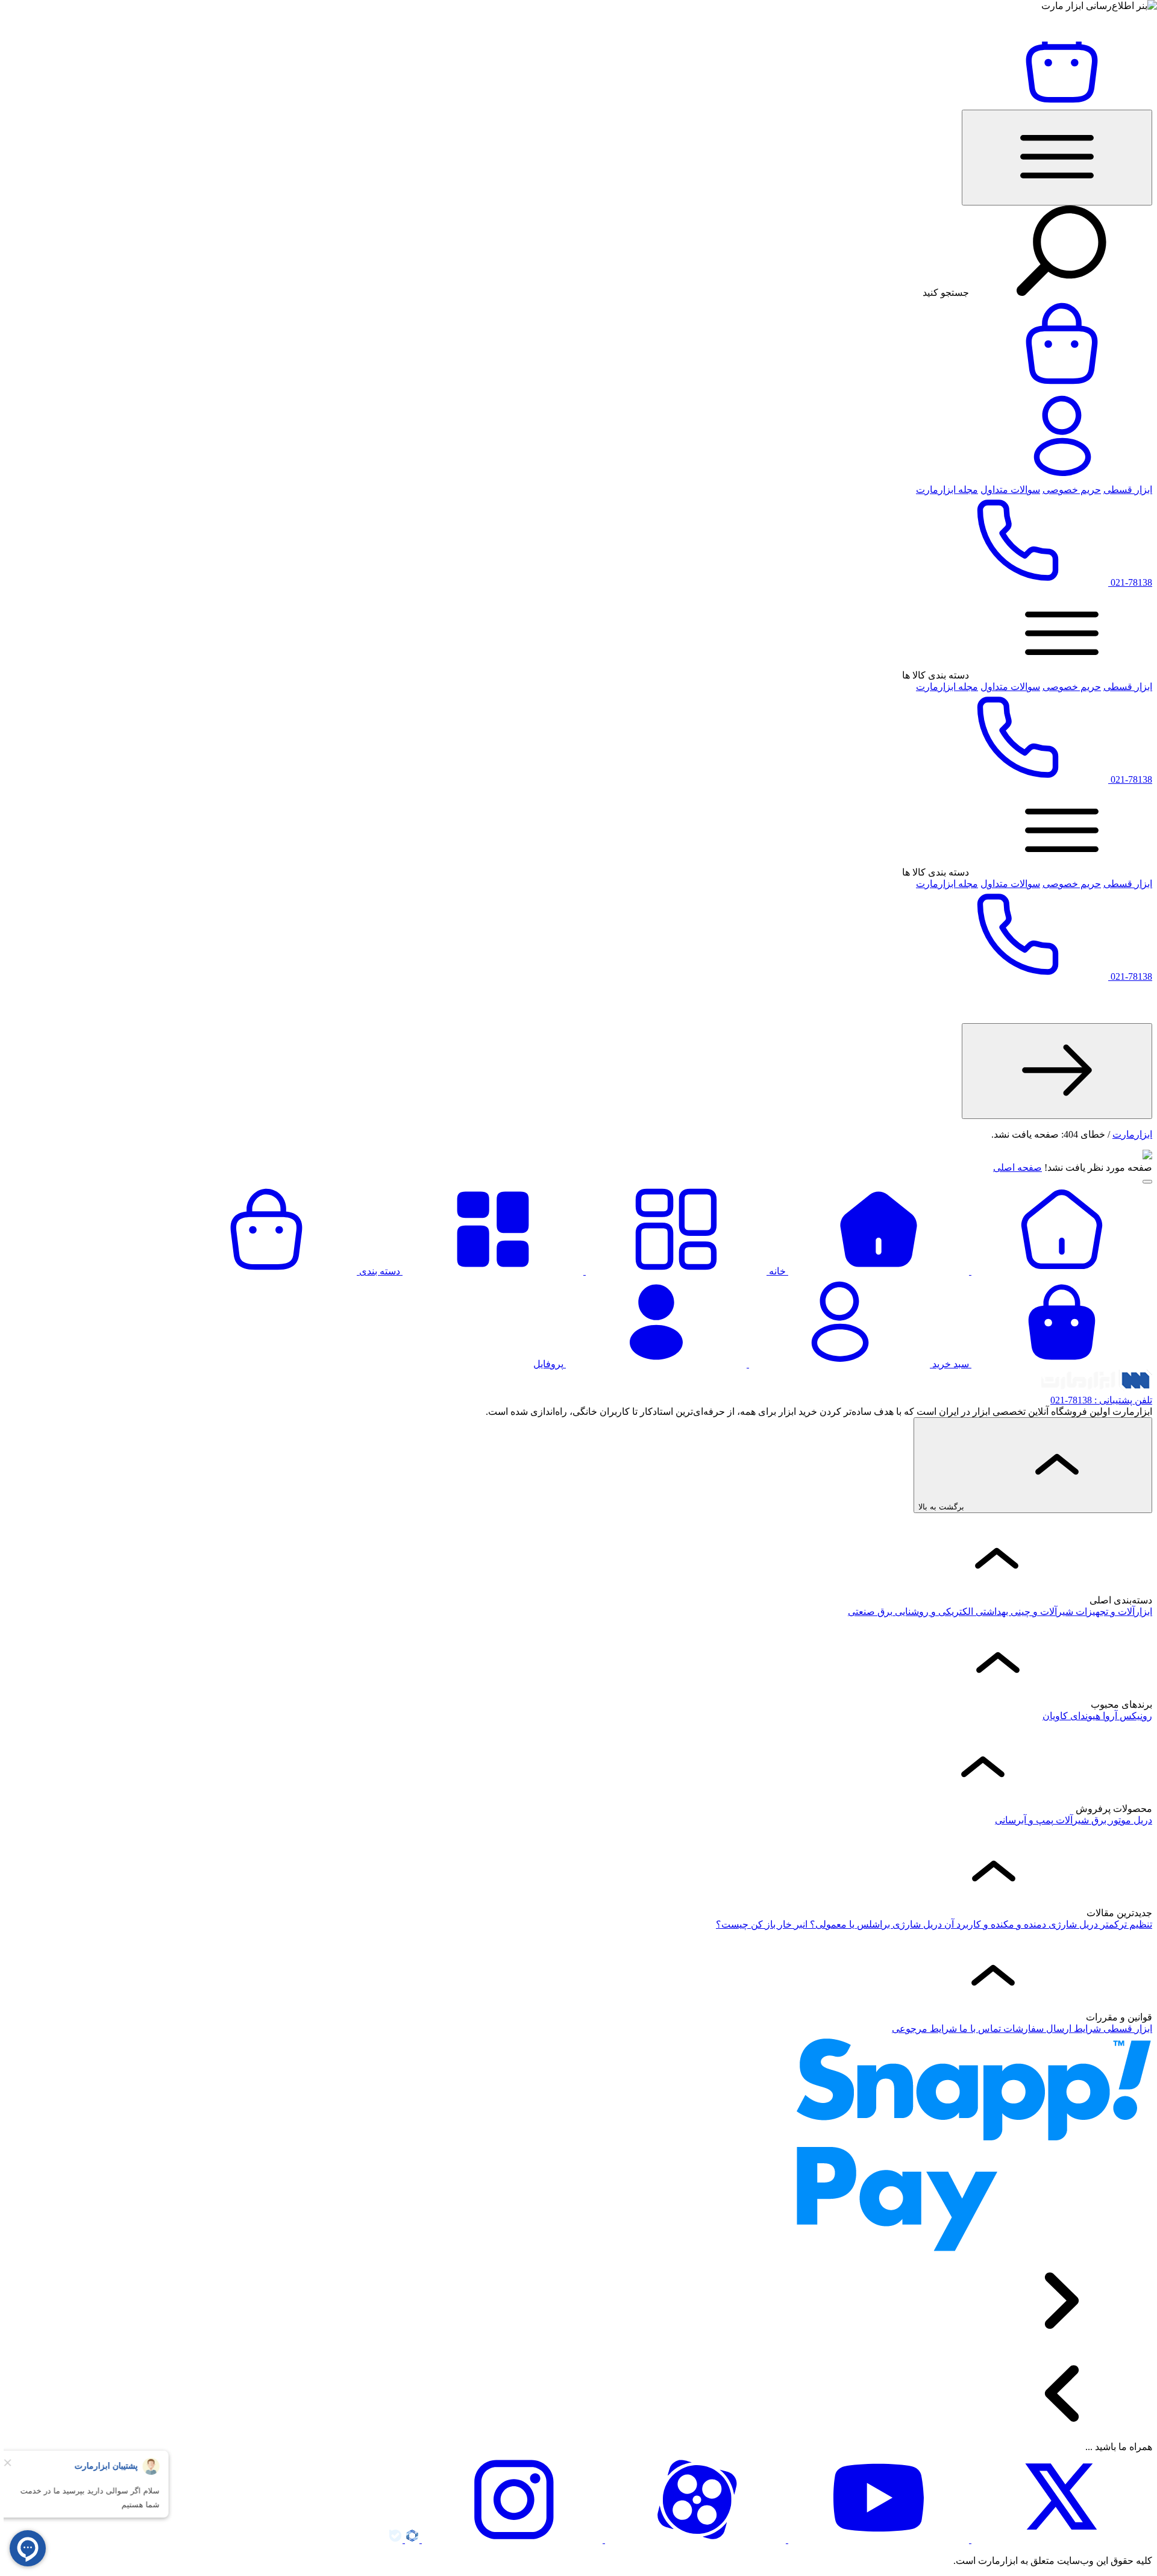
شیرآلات (1071, 1820)
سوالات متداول (1010, 490)
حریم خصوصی (1072, 490)
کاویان (1055, 1716)
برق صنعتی (870, 1612)
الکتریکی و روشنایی (933, 1612)
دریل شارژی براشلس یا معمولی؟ (875, 1924)
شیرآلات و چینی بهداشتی (1023, 1612)
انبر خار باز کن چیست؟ (762, 1924)
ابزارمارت (1132, 1134)
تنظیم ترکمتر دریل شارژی (1099, 1924)
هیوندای (1084, 1716)
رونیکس (1135, 1716)
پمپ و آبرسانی (1024, 1820)
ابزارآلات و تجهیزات (1113, 1612)
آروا (1109, 1716)
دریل (1142, 1820)
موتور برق (1110, 1820)
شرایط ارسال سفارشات (1051, 2029)
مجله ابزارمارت (947, 490)
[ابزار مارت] (1097, 1389)
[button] (1057, 158)
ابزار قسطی (1128, 490)
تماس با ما (979, 2029)
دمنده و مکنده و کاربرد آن (994, 1924)
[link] (1057, 1071)
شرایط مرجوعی (924, 2029)
